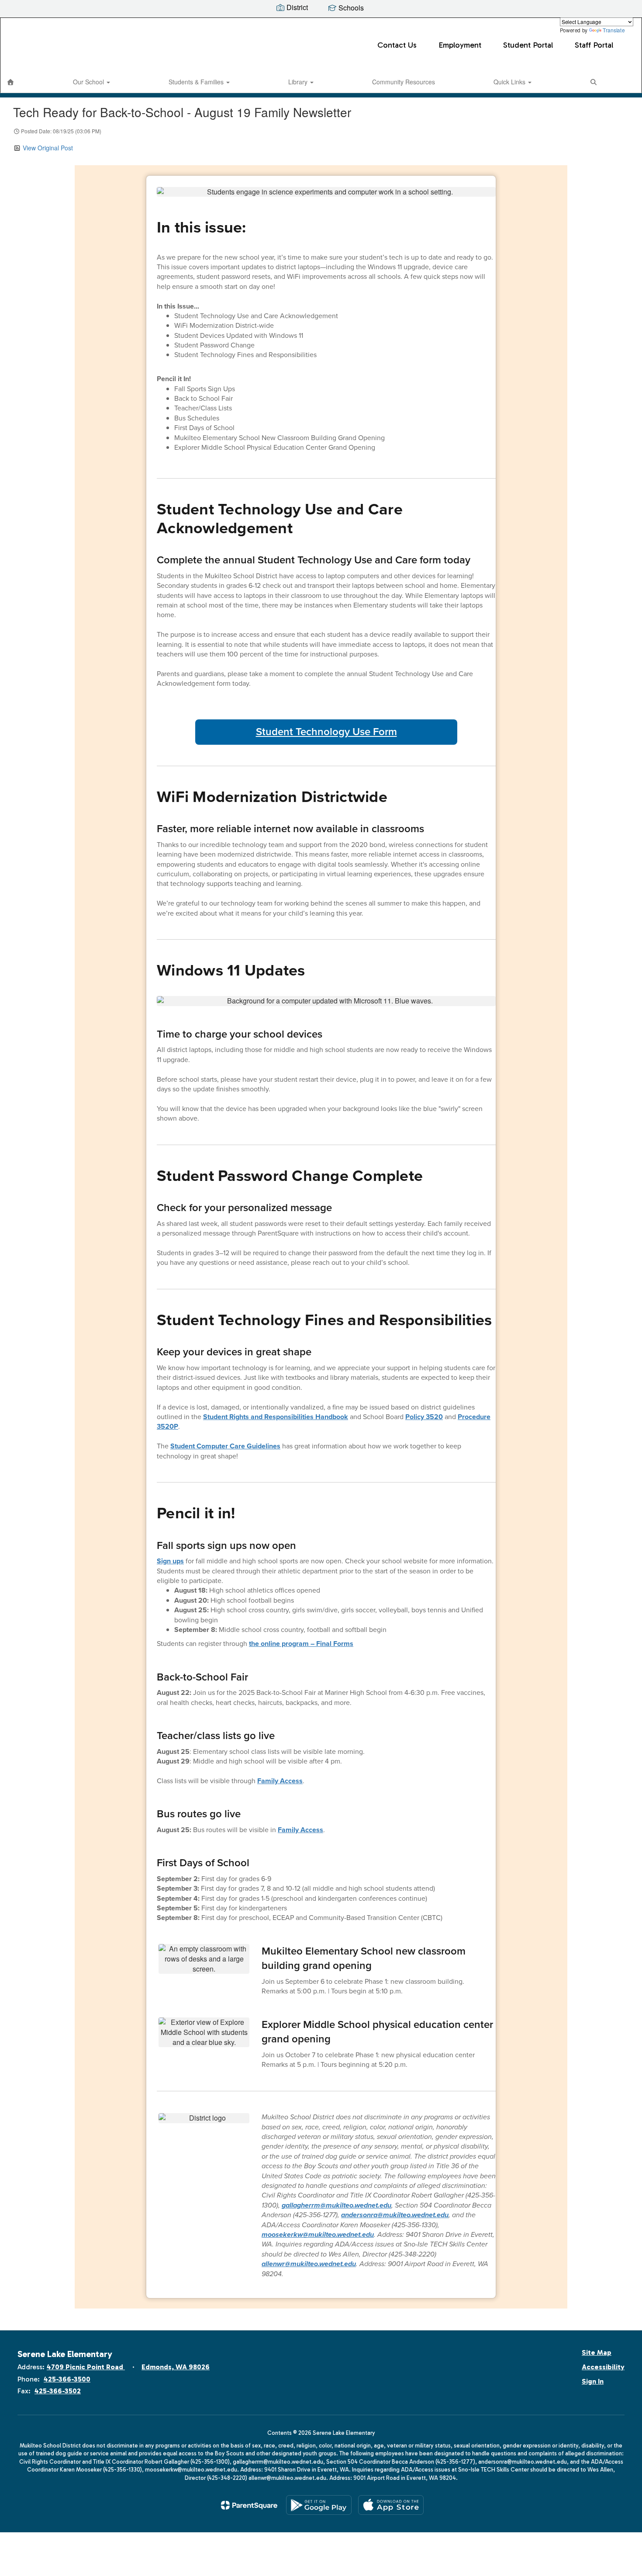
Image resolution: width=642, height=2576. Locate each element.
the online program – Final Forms (301, 1644)
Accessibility (603, 2367)
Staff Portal (594, 45)
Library (299, 82)
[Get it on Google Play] (319, 2505)
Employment (460, 45)
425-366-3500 (67, 2379)
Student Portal (528, 45)
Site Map (597, 2352)
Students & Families (197, 82)
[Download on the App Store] (391, 2505)
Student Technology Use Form (326, 732)
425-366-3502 (58, 2391)
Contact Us (397, 45)
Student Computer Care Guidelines (225, 1446)
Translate (614, 30)
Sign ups (170, 1561)
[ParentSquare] (249, 2505)
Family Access (280, 1781)
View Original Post (48, 148)
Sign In (593, 2381)
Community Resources (404, 82)
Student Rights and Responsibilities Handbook (276, 1417)
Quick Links (510, 82)
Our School (89, 82)
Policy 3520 (424, 1417)
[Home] (10, 82)
